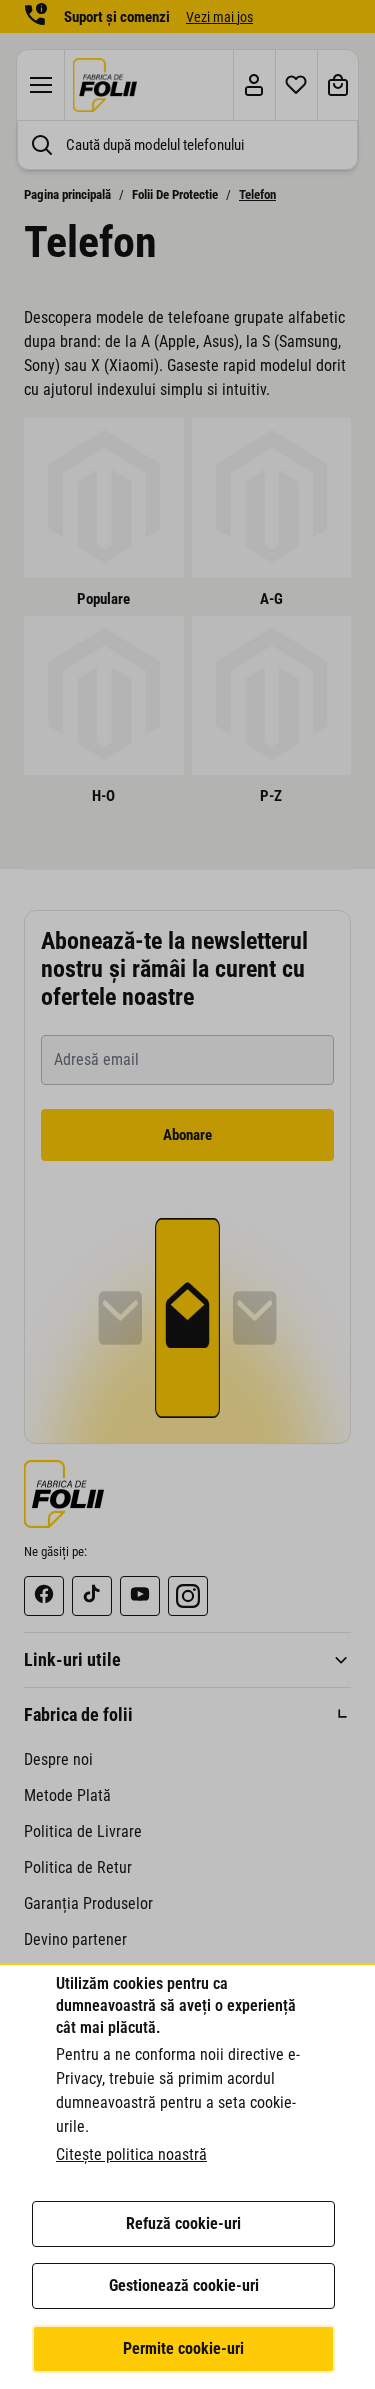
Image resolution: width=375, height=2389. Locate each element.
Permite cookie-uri (183, 2348)
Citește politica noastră (131, 2154)
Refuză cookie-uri (183, 2223)
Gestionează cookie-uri (184, 2285)
